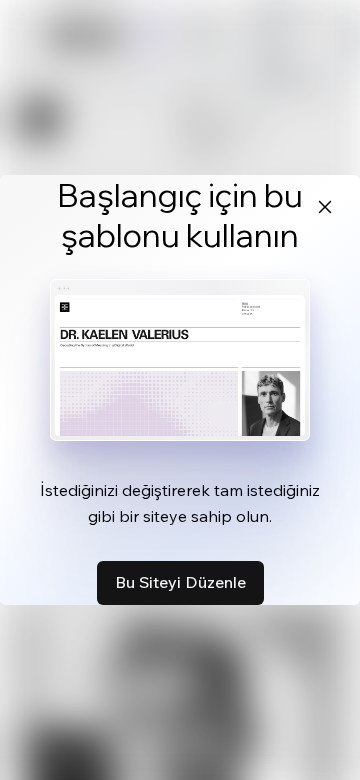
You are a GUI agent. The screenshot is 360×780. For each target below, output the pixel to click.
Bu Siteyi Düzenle (180, 582)
